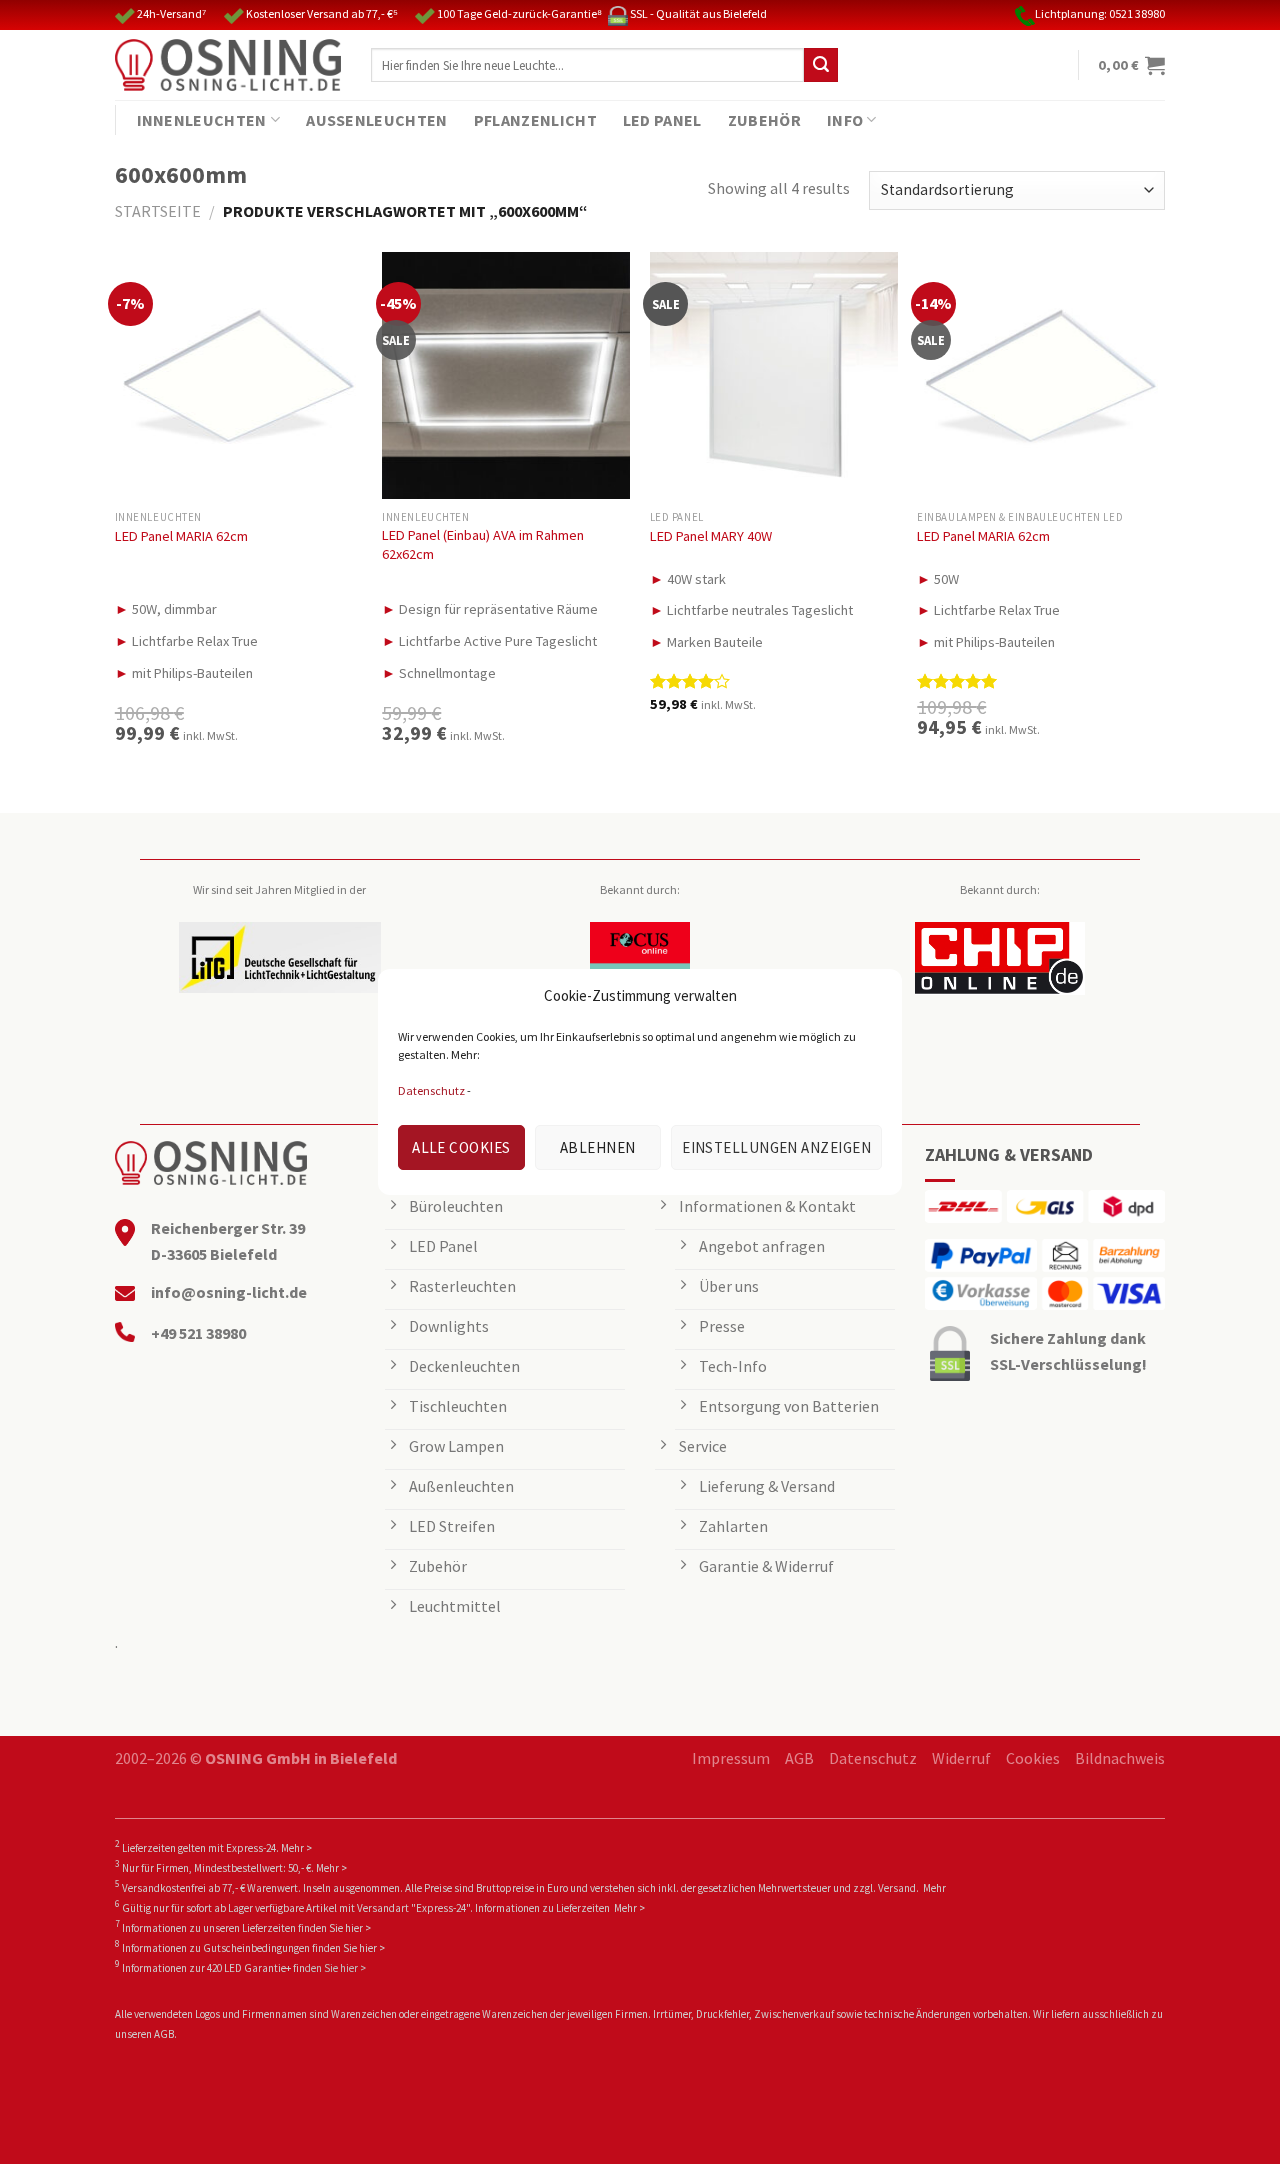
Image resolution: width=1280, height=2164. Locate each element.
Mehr (934, 1888)
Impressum (731, 1758)
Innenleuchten (202, 120)
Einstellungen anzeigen (776, 1147)
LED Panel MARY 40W (711, 536)
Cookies (1033, 1758)
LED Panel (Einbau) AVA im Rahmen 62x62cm (483, 544)
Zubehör (764, 120)
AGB (799, 1758)
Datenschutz (431, 1090)
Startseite (158, 211)
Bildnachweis (1120, 1758)
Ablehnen (598, 1147)
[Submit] (821, 65)
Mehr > (296, 1848)
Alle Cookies (461, 1147)
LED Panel (662, 120)
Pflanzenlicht (535, 120)
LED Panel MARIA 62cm (181, 536)
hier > (358, 1928)
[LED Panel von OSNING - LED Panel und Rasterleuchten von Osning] (228, 65)
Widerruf (961, 1758)
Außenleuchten (376, 120)
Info (845, 120)
